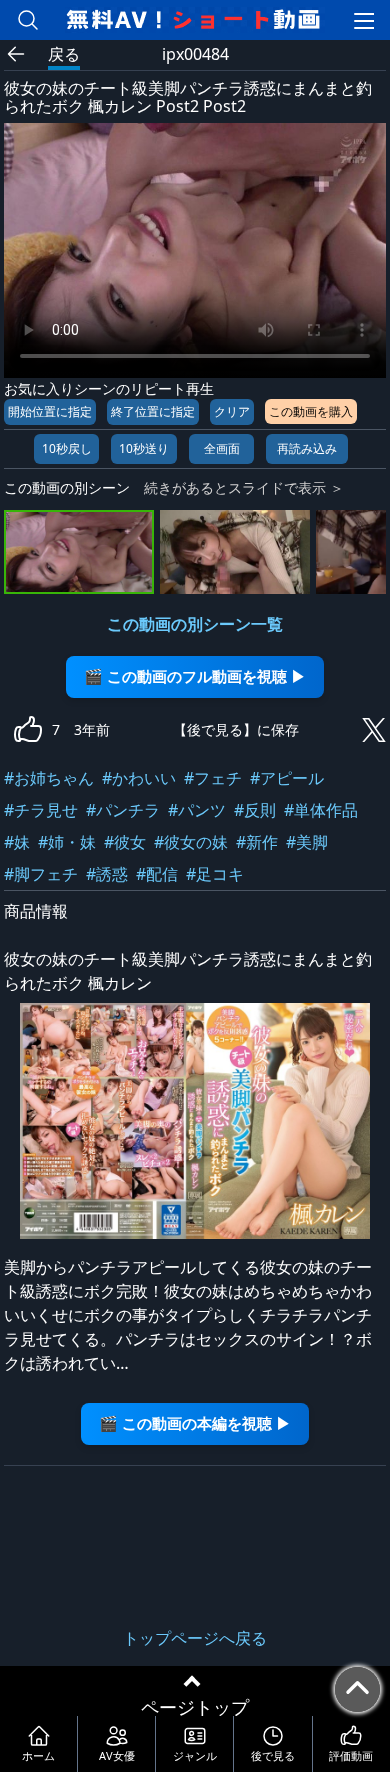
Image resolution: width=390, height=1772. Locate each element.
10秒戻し (67, 448)
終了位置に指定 (153, 411)
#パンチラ (123, 810)
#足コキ (215, 874)
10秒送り (144, 448)
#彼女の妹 (191, 842)
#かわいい (139, 778)
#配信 (157, 874)
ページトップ (195, 1707)
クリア (232, 411)
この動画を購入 (311, 411)
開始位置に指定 (50, 411)
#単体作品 (321, 810)
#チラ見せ (41, 810)
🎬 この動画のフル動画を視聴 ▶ (195, 676)
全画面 (222, 448)
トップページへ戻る (195, 1638)
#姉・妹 (67, 842)
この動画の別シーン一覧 (195, 624)
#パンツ (197, 810)
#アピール (287, 778)
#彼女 (125, 842)
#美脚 (307, 842)
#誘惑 (107, 874)
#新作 (257, 842)
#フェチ (213, 778)
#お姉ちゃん (49, 778)
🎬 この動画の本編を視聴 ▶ (195, 1423)
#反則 (255, 810)
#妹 (17, 842)
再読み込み (307, 448)
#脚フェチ (41, 874)
